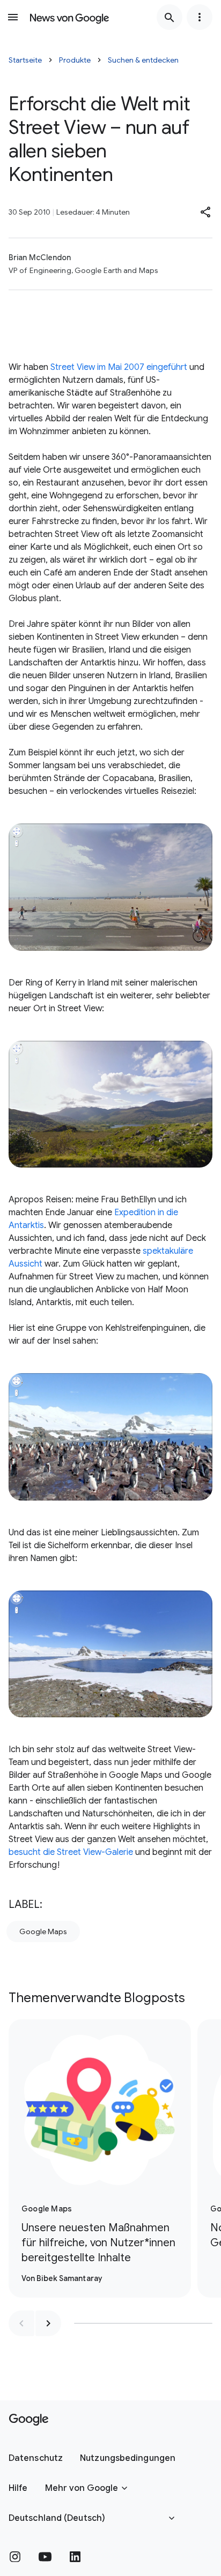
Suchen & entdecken (143, 60)
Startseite (25, 60)
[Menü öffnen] (13, 17)
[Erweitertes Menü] (200, 17)
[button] (206, 212)
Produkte (75, 60)
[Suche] (170, 17)
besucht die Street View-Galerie (71, 1852)
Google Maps (43, 1931)
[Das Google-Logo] (29, 2420)
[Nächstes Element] (48, 2323)
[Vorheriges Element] (21, 2323)
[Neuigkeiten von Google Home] (69, 17)
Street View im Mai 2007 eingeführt (119, 367)
